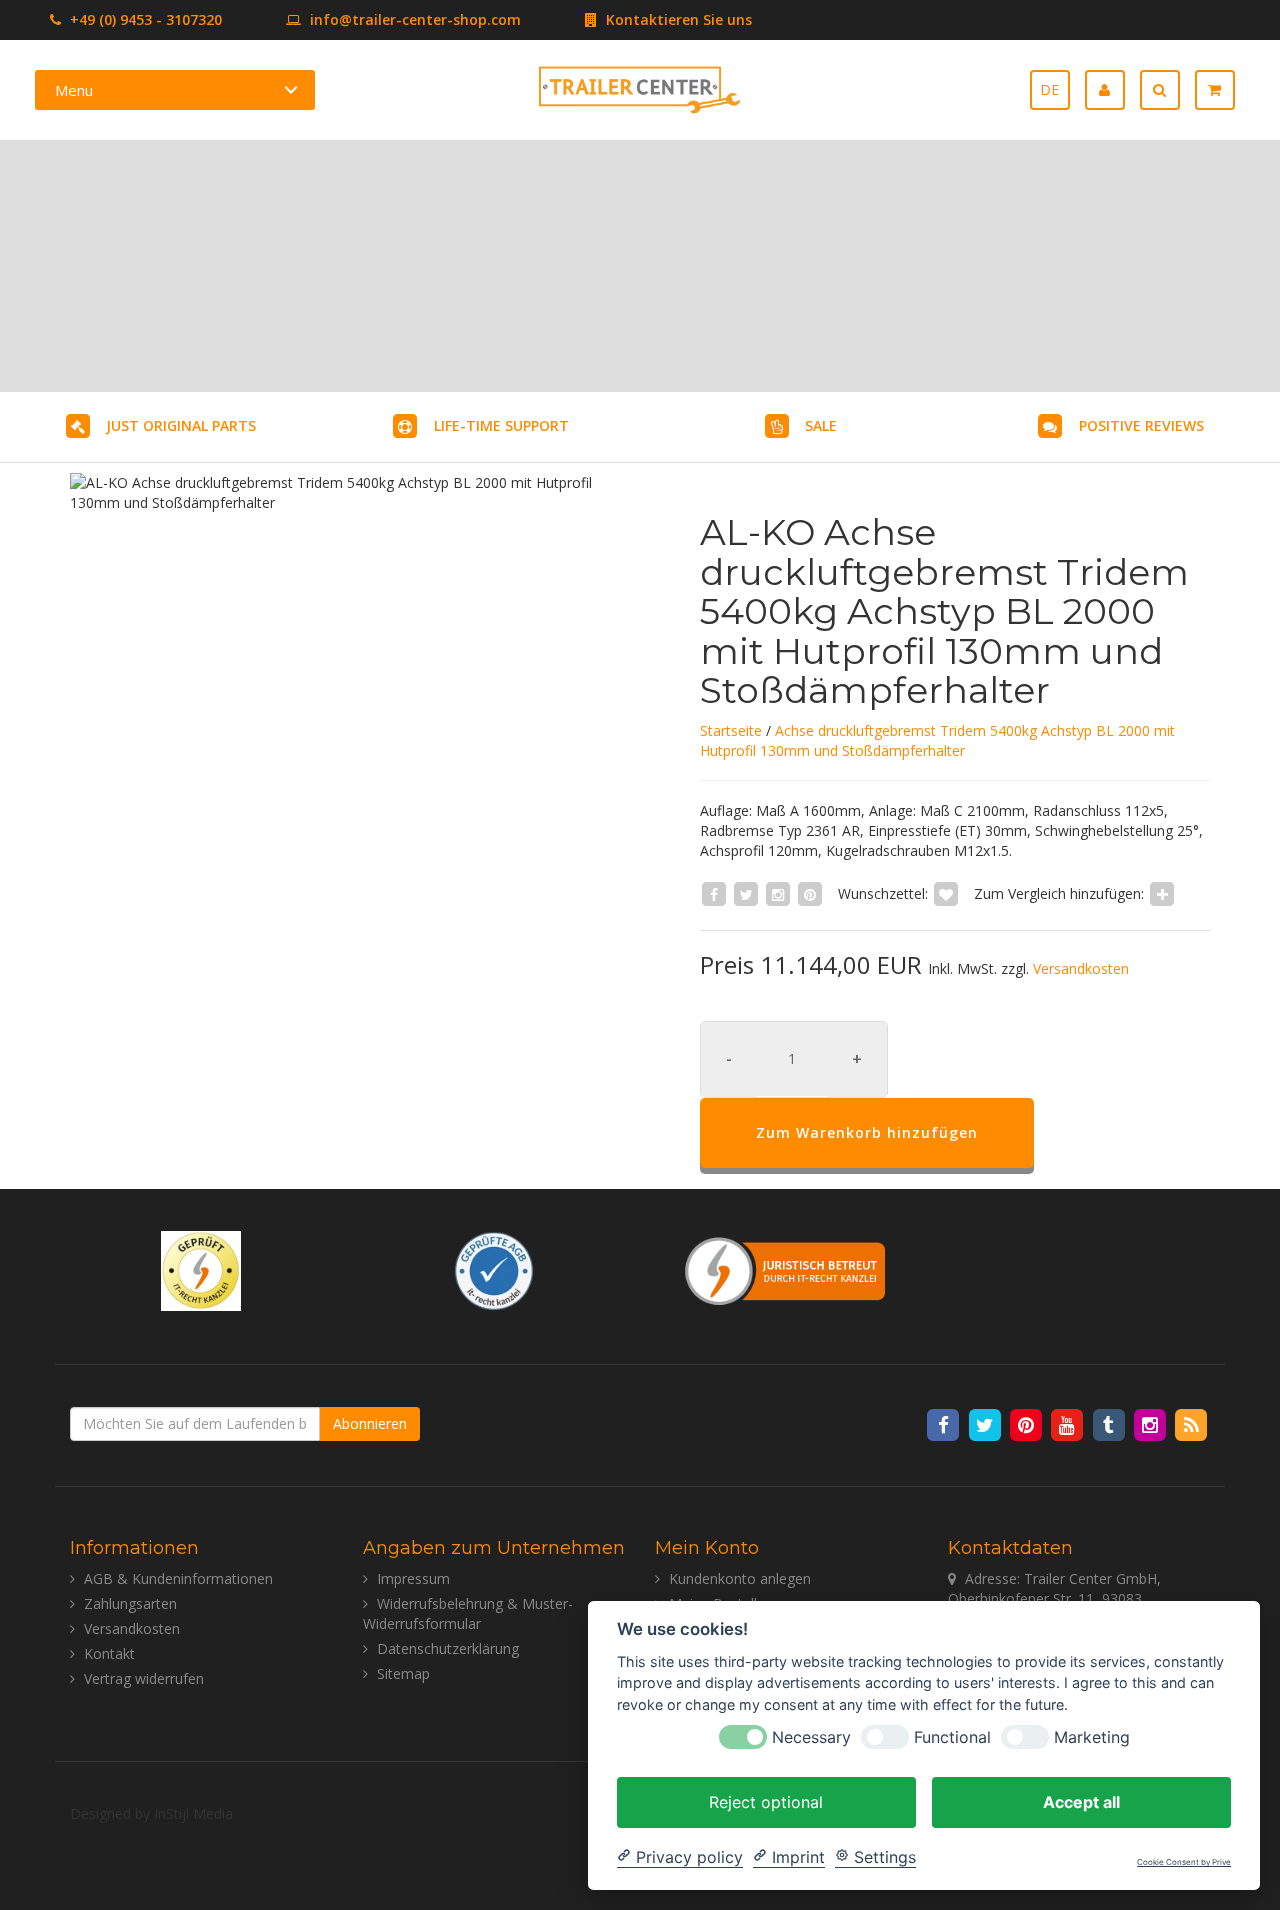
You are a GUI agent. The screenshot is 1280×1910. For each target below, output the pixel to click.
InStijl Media (193, 1813)
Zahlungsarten (130, 1603)
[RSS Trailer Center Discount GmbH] (1191, 1423)
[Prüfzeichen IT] (201, 1269)
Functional (952, 1736)
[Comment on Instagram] (778, 893)
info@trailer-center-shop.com (415, 19)
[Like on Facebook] (714, 893)
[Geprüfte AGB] (494, 1269)
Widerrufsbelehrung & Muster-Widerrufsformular (468, 1613)
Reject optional (766, 1801)
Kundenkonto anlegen (740, 1578)
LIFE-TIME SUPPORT (501, 425)
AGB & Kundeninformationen (178, 1578)
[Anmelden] (1112, 90)
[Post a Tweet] (746, 893)
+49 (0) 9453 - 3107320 (144, 19)
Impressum (413, 1578)
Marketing (1092, 1736)
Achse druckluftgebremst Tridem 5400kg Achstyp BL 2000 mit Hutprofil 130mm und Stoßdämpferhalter (937, 740)
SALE (821, 425)
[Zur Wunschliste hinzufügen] (946, 893)
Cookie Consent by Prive (1184, 1862)
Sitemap (403, 1673)
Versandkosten (1081, 968)
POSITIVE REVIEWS (1141, 425)
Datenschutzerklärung (448, 1648)
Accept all (1081, 1801)
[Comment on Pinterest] (810, 893)
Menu (74, 90)
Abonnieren (370, 1423)
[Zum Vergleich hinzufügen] (1162, 893)
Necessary (811, 1736)
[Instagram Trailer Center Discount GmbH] (1151, 1423)
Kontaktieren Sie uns (677, 19)
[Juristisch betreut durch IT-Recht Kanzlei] (786, 1269)
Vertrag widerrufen (144, 1678)
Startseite (731, 730)
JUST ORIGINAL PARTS (181, 425)
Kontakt (109, 1653)
